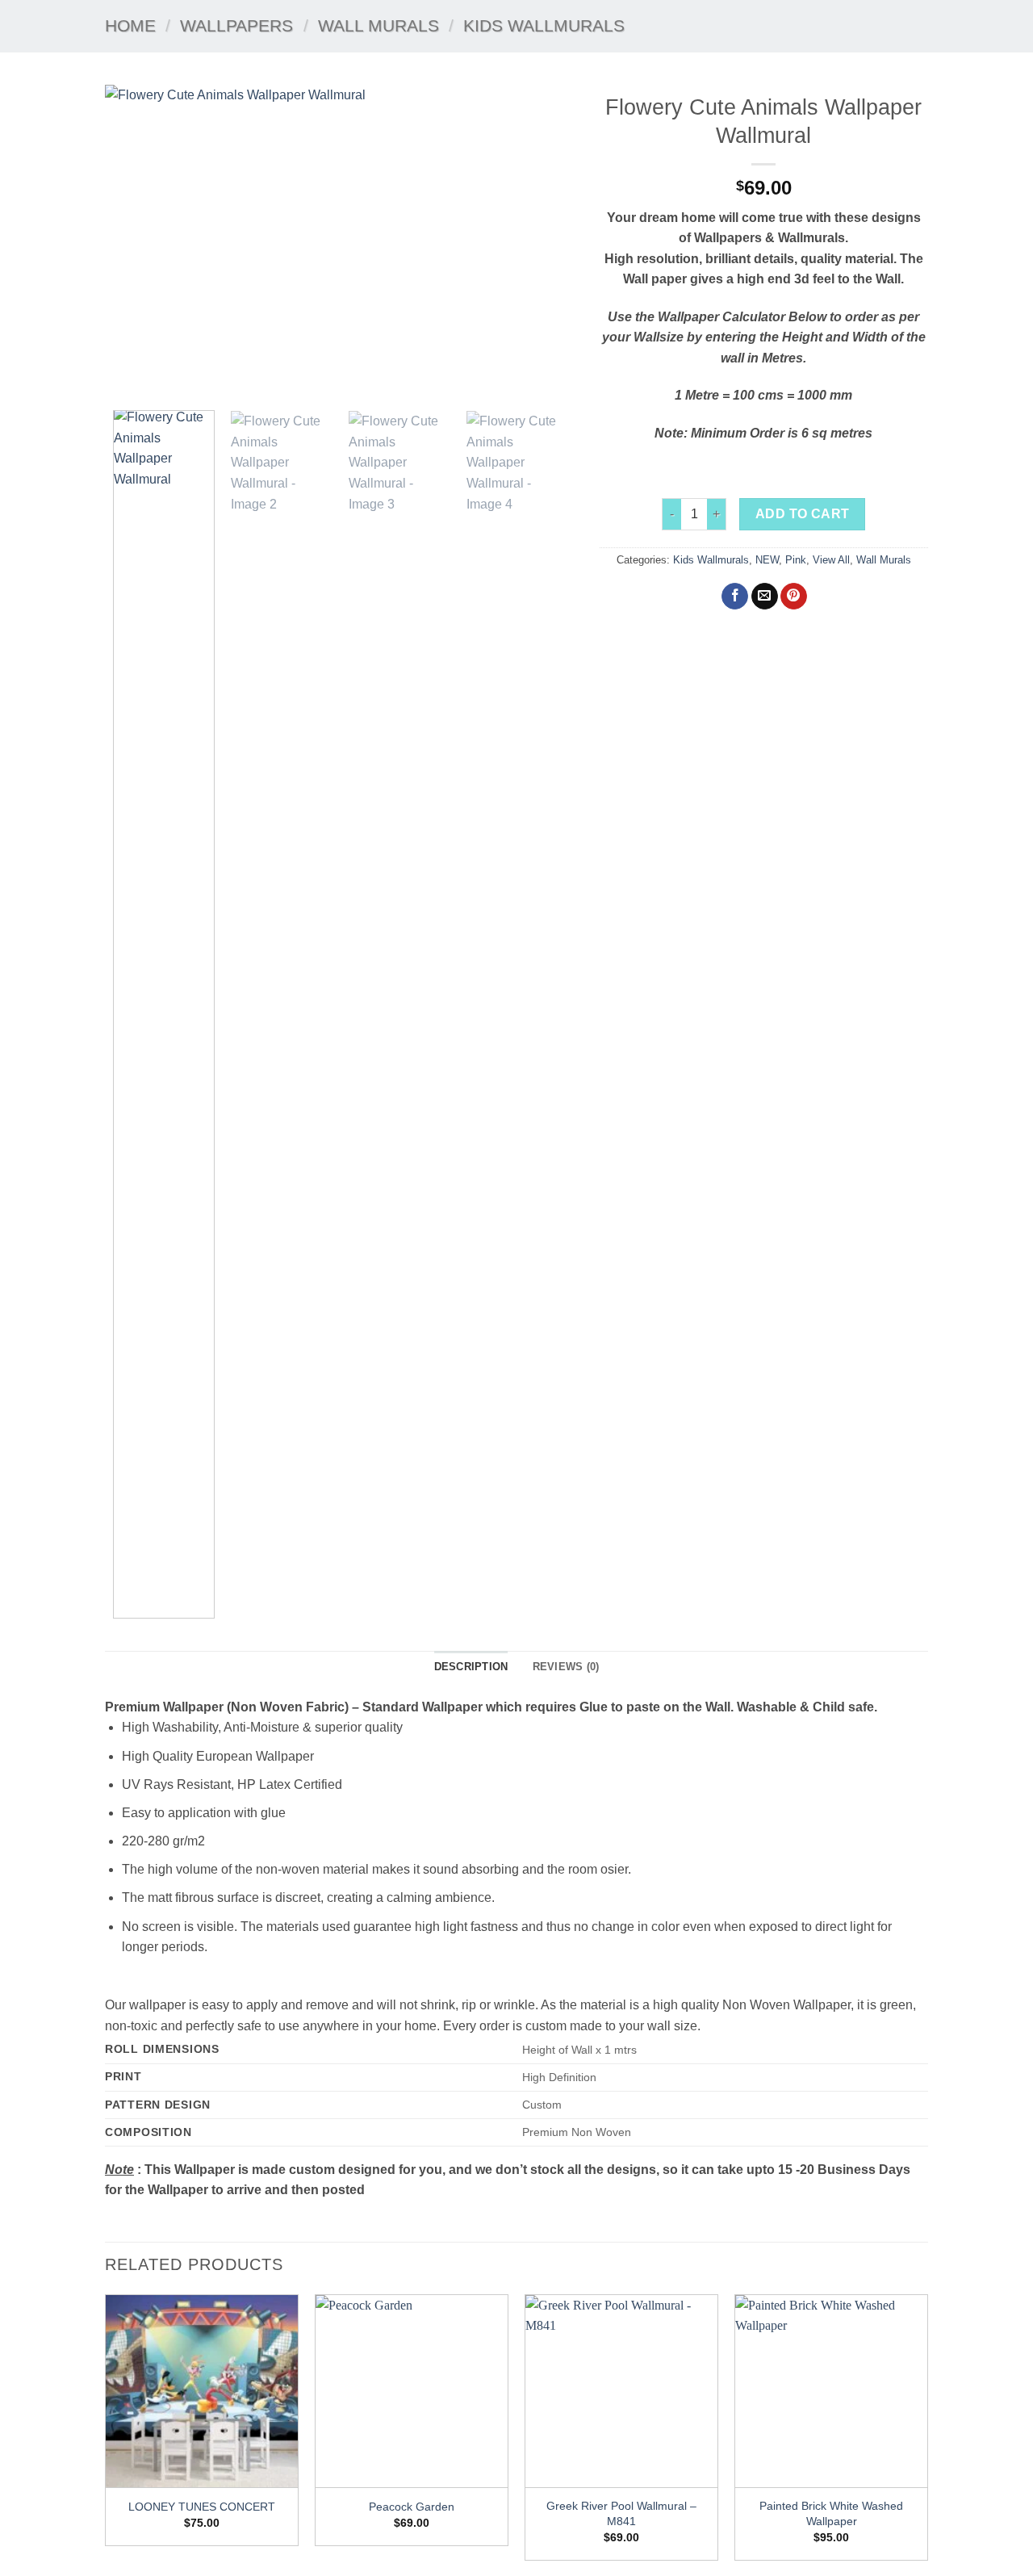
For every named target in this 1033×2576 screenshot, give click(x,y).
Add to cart (803, 514)
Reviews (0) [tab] (566, 1667)
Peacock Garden (412, 2507)
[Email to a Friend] (765, 597)
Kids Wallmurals (544, 25)
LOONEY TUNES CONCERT (202, 2507)
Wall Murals (378, 25)
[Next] (546, 241)
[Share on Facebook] (735, 597)
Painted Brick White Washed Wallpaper (831, 2513)
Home (130, 25)
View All (831, 560)
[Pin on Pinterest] (794, 597)
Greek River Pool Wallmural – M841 (621, 2513)
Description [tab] (471, 1667)
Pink (796, 560)
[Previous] (135, 241)
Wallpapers (236, 25)
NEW (767, 560)
